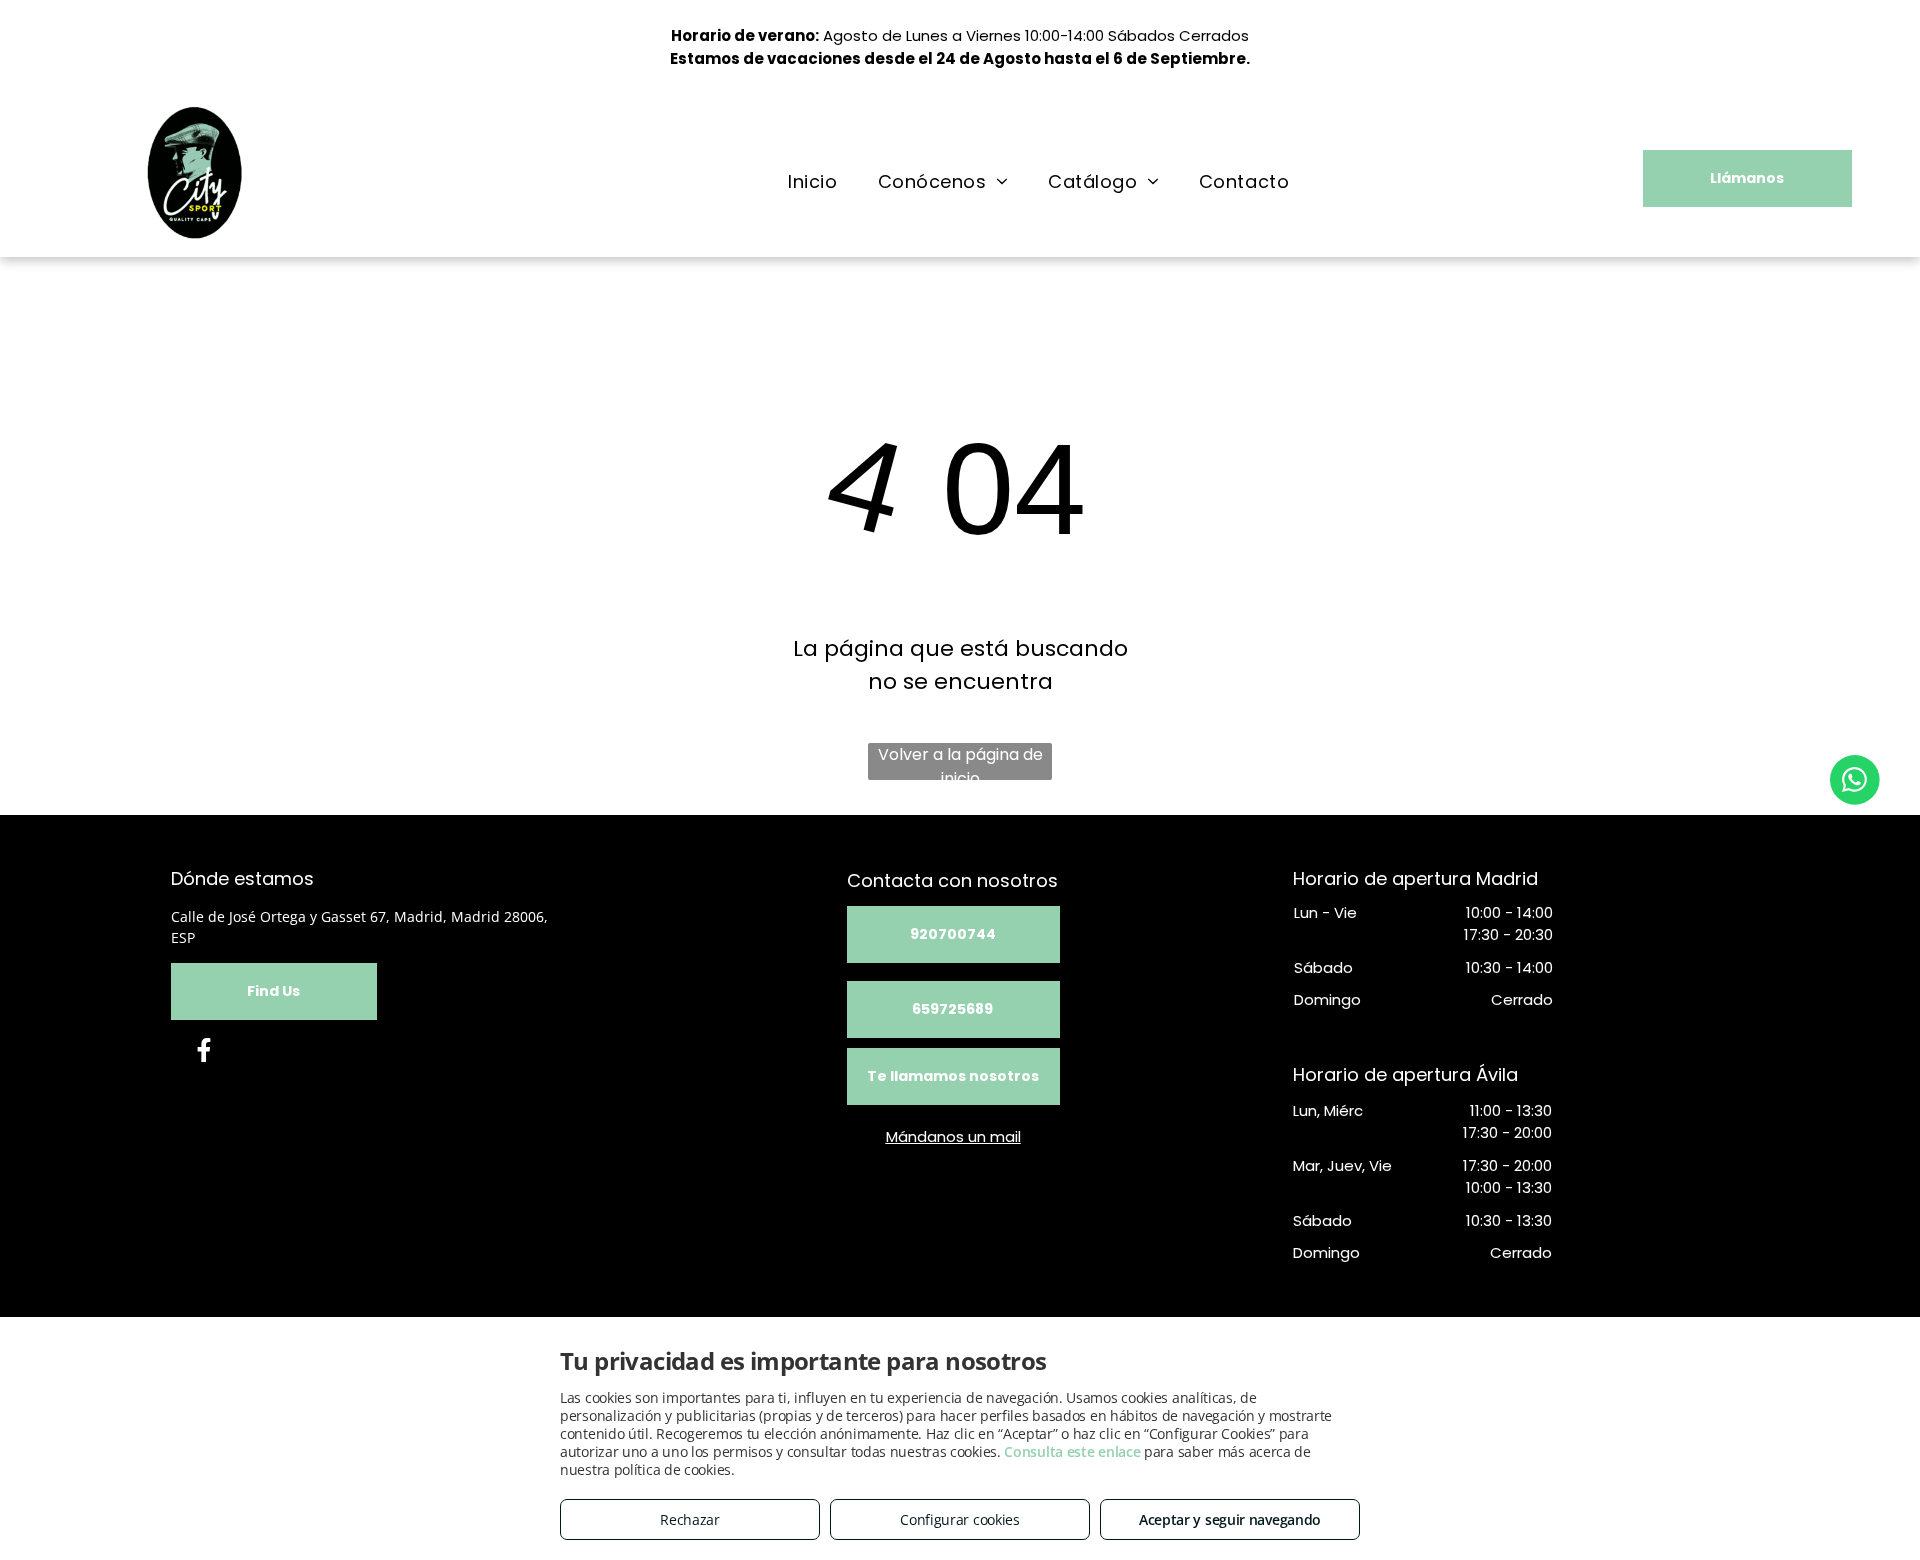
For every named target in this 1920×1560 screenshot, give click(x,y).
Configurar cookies (960, 1519)
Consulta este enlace (1072, 1451)
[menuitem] (812, 181)
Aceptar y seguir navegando (1230, 1519)
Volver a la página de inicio (960, 761)
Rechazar (690, 1519)
